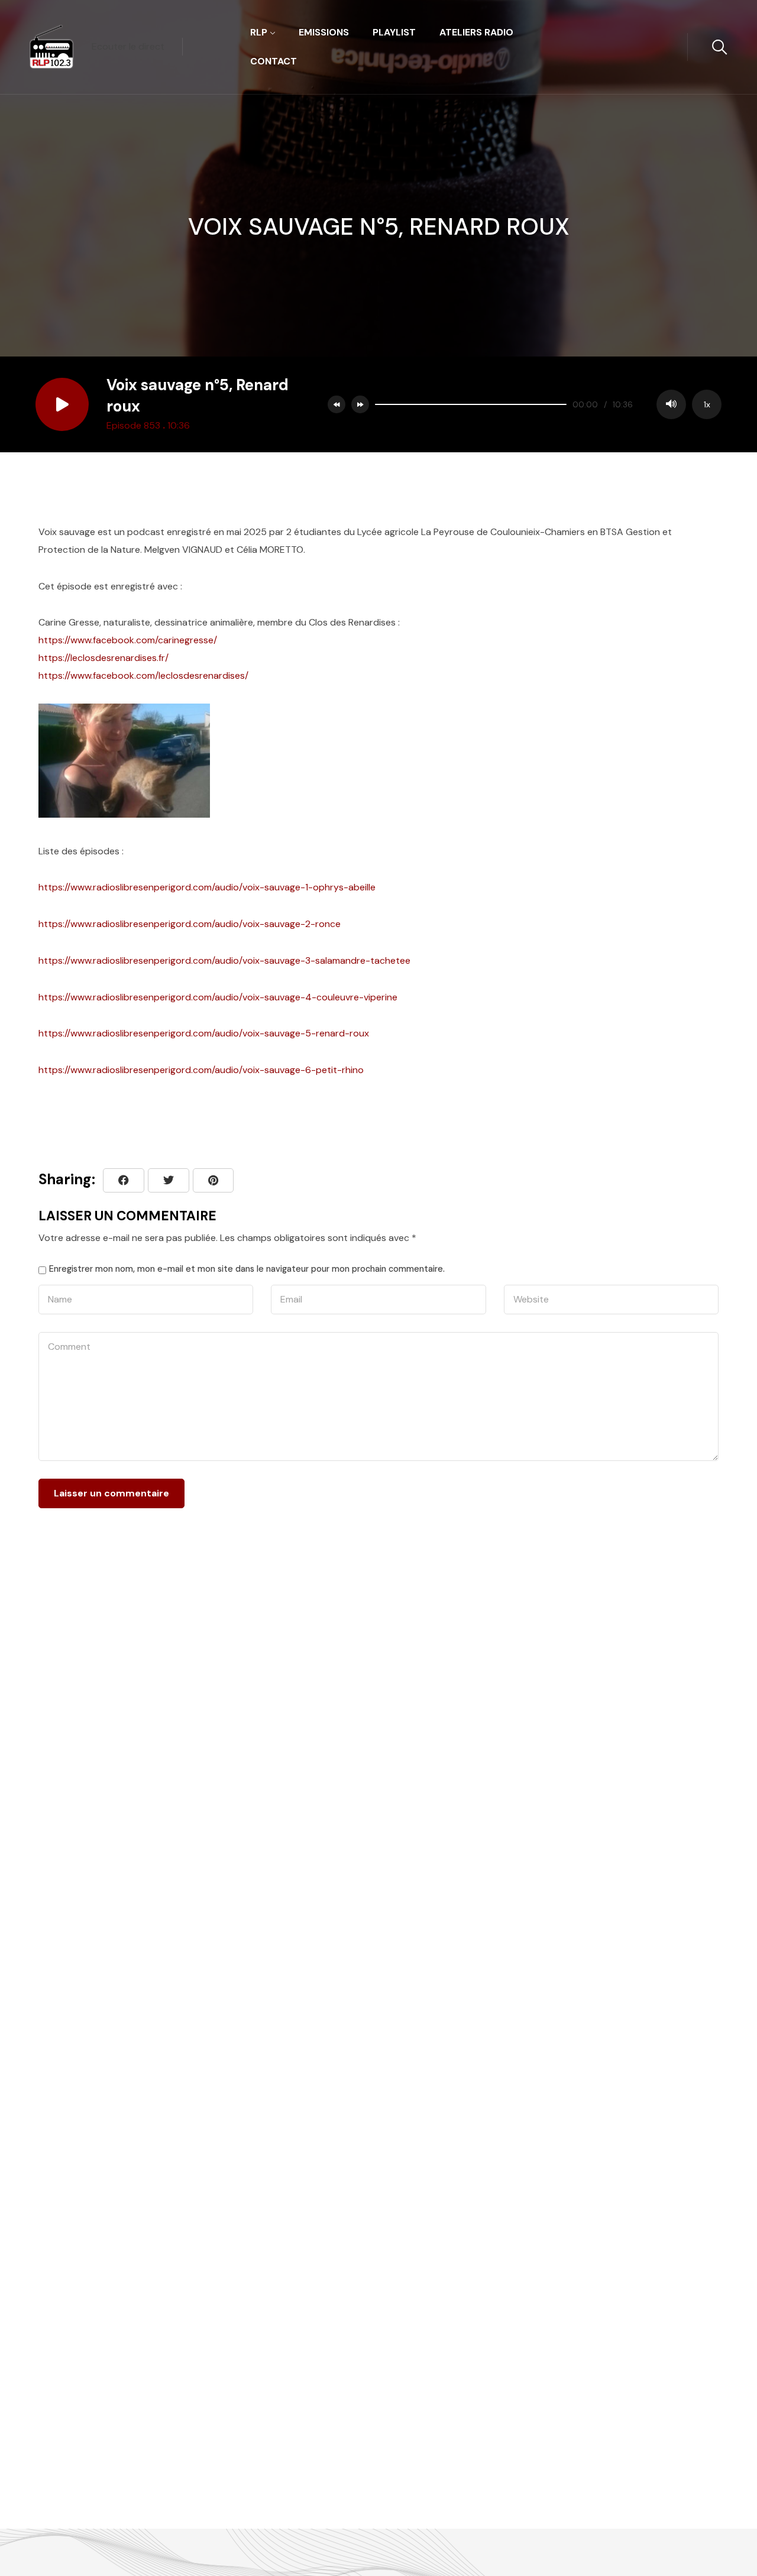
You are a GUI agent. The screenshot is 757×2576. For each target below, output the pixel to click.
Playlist (394, 32)
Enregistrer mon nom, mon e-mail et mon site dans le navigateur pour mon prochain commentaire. (247, 1269)
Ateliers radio (476, 32)
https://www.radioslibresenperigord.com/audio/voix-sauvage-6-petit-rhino (201, 1070)
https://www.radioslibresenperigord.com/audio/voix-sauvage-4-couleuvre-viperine (218, 997)
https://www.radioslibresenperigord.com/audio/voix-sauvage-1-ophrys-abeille (207, 887)
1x (707, 404)
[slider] (471, 404)
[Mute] (671, 404)
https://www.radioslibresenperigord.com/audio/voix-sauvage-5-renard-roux (204, 1033)
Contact (274, 61)
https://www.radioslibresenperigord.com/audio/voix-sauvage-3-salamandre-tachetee (224, 960)
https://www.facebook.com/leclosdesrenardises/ (143, 675)
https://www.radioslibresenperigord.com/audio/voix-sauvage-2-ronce (190, 924)
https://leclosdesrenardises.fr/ (103, 658)
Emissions (324, 32)
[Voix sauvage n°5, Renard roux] (213, 1180)
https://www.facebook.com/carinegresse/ (128, 640)
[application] (545, 404)
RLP (259, 32)
